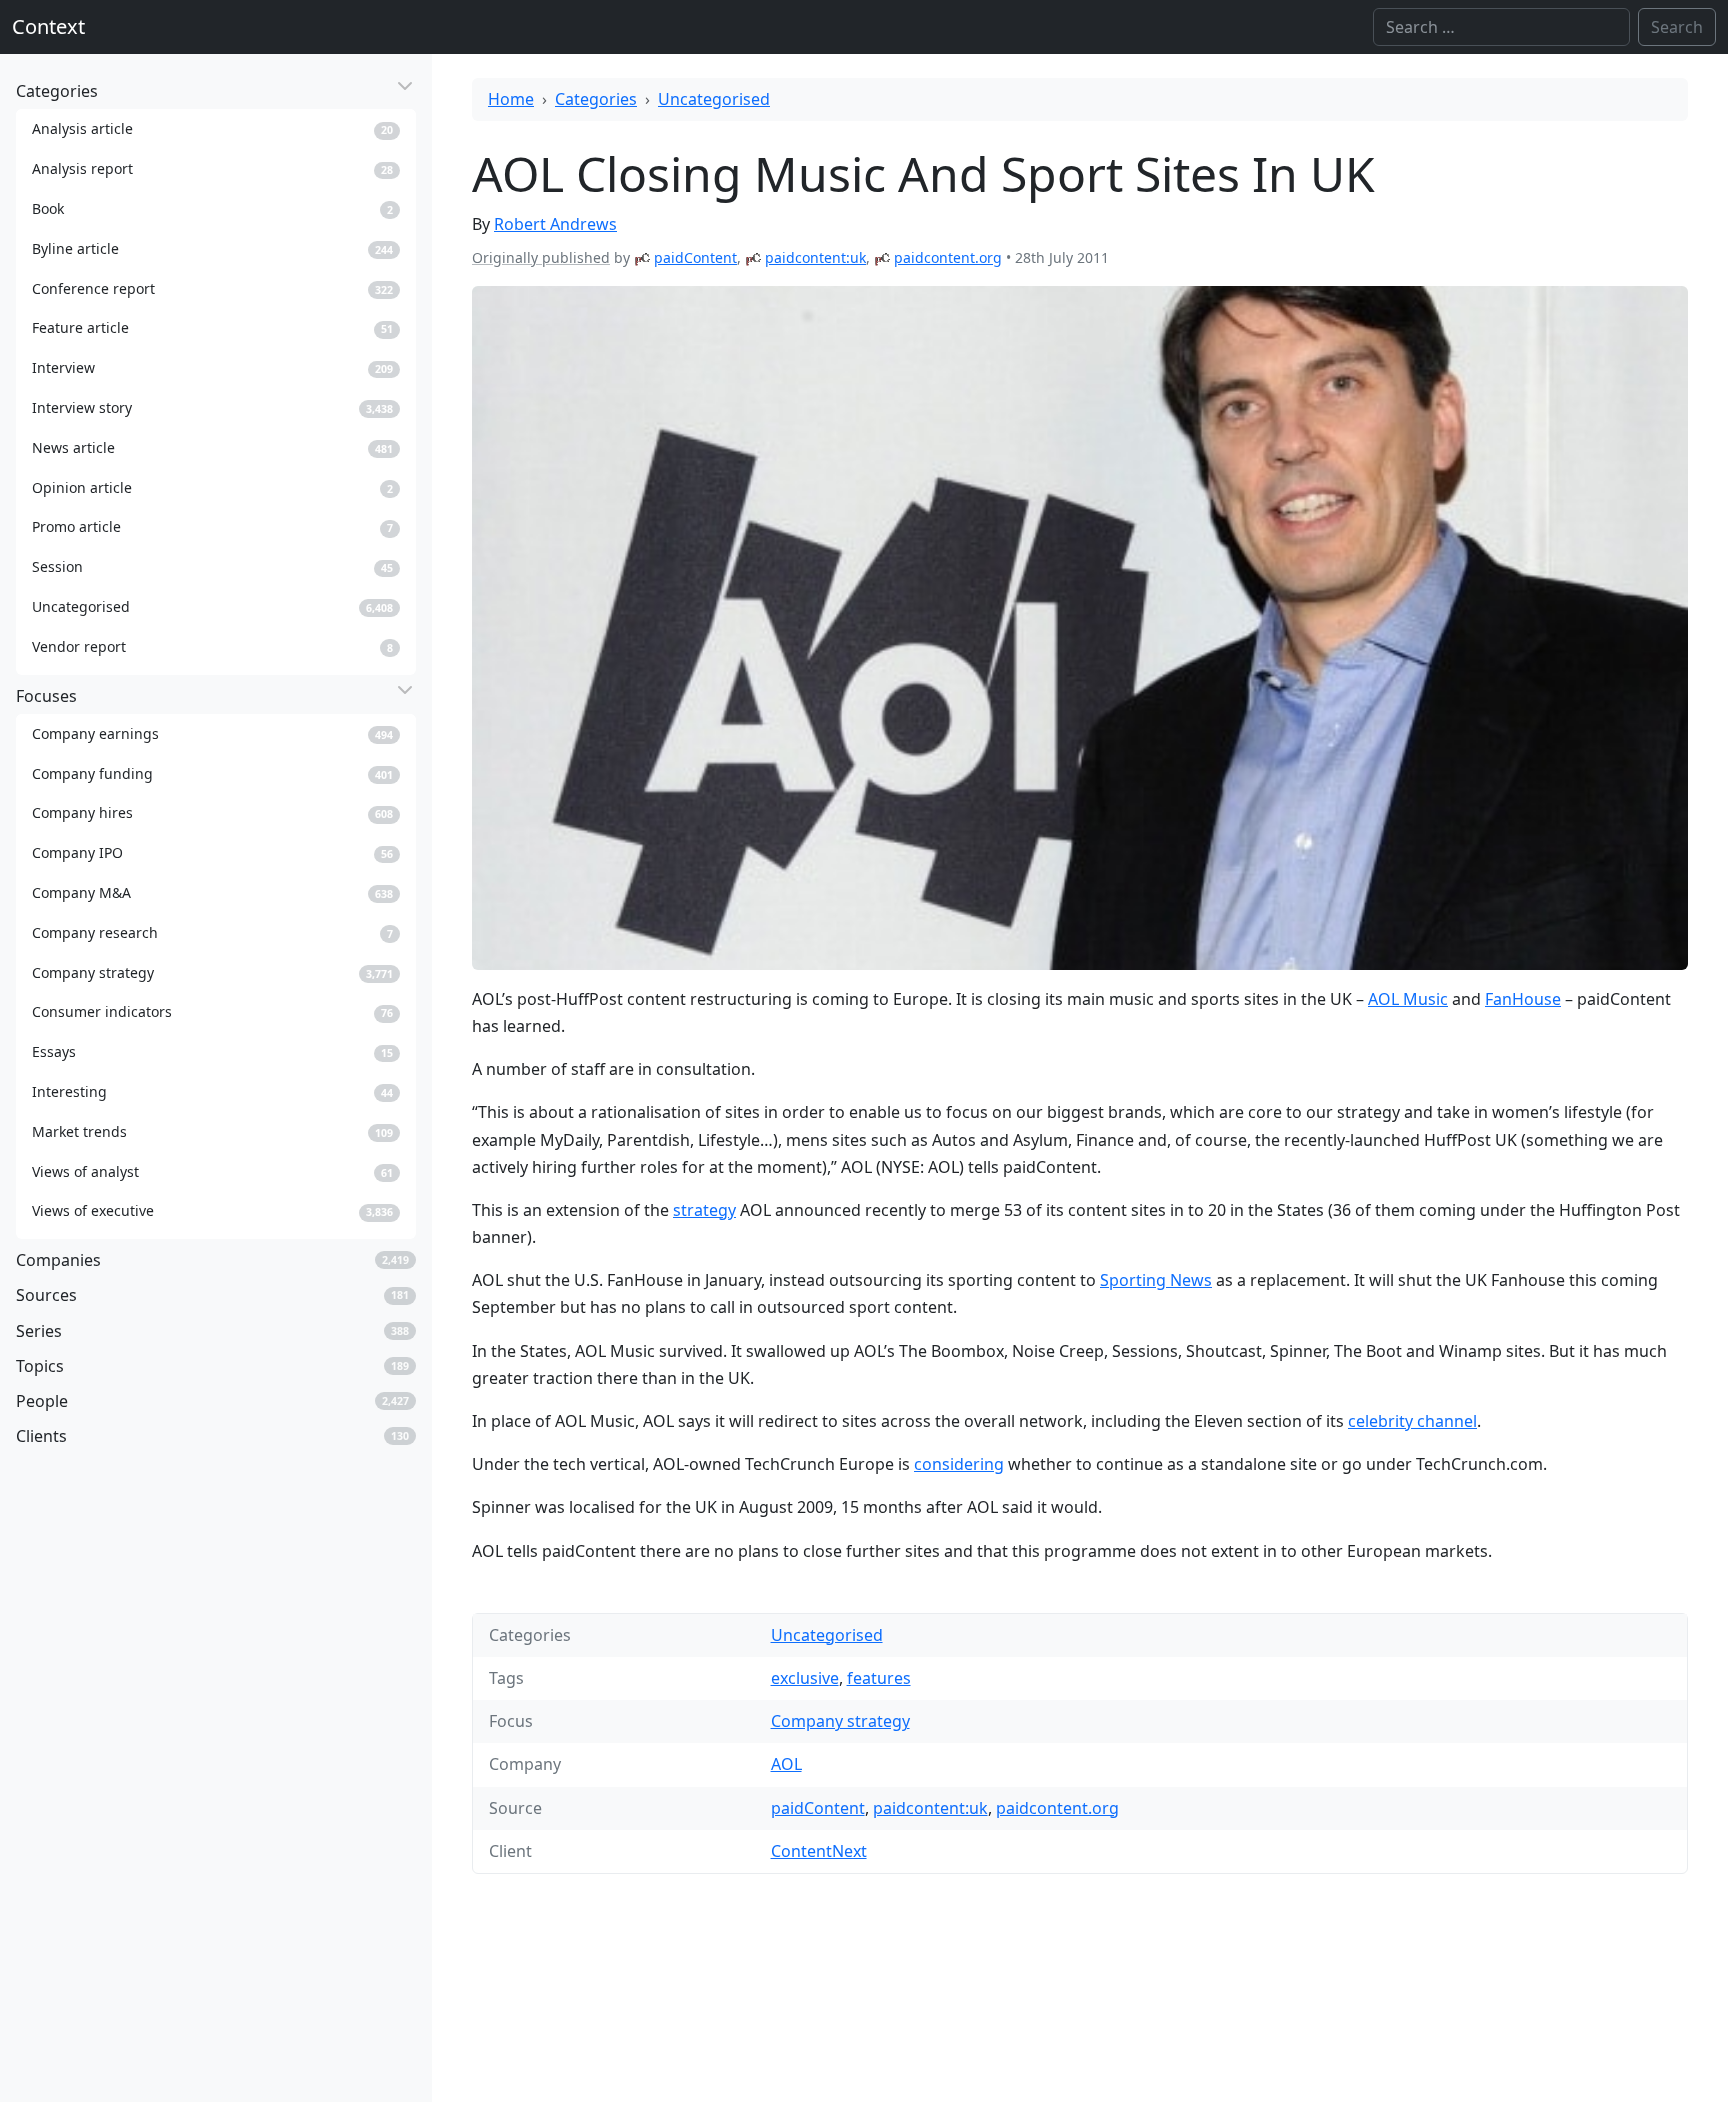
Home (511, 99)
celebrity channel (1412, 1421)
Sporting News (1156, 1280)
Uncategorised (714, 99)
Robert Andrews (555, 224)
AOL (786, 1764)
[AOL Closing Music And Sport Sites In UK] (1080, 628)
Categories (596, 99)
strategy (704, 1210)
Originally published (541, 257)
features (879, 1678)
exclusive (805, 1678)
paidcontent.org (948, 257)
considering (959, 1464)
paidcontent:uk (815, 257)
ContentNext (819, 1851)
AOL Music (1408, 999)
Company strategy (840, 1721)
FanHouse (1523, 999)
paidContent (695, 257)
